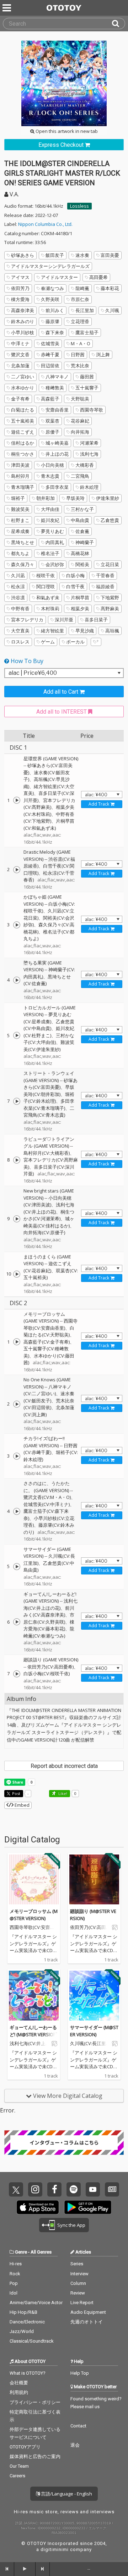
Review (78, 2293)
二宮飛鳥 (80, 476)
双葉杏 (52, 421)
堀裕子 (18, 498)
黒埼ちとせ (23, 542)
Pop (14, 2283)
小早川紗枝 (23, 332)
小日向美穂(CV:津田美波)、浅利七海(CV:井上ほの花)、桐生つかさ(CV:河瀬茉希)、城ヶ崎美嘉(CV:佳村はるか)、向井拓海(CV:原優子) (49, 1215)
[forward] (43, 2569)
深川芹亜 (64, 620)
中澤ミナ (20, 343)
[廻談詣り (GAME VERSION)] (17, 1674)
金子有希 (20, 399)
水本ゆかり (23, 388)
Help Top (80, 2373)
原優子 (52, 432)
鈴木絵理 (89, 487)
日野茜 (78, 355)
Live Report (82, 2303)
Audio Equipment (88, 2312)
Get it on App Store (38, 2207)
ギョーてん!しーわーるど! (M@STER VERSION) (34, 2031)
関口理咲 (46, 586)
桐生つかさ (23, 454)
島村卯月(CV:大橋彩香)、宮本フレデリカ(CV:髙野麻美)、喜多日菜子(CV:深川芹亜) (51, 1163)
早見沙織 (85, 631)
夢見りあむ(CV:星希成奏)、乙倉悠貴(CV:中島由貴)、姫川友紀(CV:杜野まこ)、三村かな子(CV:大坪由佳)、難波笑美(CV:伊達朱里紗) (49, 1032)
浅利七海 (89, 454)
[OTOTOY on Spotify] (74, 2189)
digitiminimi (55, 2549)
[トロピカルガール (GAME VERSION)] (17, 1035)
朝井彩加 (46, 498)
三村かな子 (82, 509)
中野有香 (20, 609)
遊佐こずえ (23, 432)
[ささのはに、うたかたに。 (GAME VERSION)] (17, 1511)
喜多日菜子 (96, 620)
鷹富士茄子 (87, 332)
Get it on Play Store (88, 2207)
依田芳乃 (20, 288)
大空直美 (20, 631)
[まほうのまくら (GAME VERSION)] (17, 1274)
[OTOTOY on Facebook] (54, 2189)
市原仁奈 (80, 299)
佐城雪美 (50, 343)
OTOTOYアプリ (25, 2447)
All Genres (41, 2252)
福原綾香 (105, 586)
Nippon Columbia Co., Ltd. (45, 224)
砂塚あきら (23, 255)
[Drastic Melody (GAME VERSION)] (17, 870)
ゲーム (48, 642)
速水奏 (82, 255)
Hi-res (16, 2264)
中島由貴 (80, 520)
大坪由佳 (50, 509)
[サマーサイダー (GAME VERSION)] (17, 1567)
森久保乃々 (23, 564)
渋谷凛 (18, 598)
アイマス (20, 277)
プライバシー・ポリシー (35, 2402)
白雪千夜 (75, 586)
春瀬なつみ (52, 288)
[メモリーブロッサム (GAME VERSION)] (17, 1342)
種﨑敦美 (55, 388)
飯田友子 (55, 255)
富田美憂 (110, 255)
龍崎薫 (82, 288)
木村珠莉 (50, 609)
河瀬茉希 (89, 443)
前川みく (55, 310)
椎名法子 (50, 553)
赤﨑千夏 (50, 355)
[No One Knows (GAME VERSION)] (17, 1404)
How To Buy (26, 661)
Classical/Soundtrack (32, 2341)
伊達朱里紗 (108, 498)
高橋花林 (80, 553)
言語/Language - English (66, 2494)
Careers (17, 2476)
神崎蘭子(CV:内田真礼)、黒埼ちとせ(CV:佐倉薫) (49, 976)
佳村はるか (23, 443)
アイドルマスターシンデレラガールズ (50, 266)
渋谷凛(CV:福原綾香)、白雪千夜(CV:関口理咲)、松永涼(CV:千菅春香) (49, 870)
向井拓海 (80, 432)
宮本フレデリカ (27, 620)
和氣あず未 (48, 598)
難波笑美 (20, 509)
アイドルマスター (59, 277)
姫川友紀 (50, 520)
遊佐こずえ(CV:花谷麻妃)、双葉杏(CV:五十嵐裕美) (51, 1270)
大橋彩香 (85, 465)
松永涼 (18, 586)
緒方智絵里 (52, 631)
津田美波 (20, 465)
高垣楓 (112, 631)
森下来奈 (55, 332)
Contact (78, 2426)
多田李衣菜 (57, 487)
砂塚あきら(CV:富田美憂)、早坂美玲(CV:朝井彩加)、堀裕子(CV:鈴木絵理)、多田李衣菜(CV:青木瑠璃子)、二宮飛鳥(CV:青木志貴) (50, 1098)
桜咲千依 (46, 575)
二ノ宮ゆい (23, 377)
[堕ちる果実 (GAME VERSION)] (17, 980)
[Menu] (7, 8)
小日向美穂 (52, 465)
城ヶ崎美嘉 (57, 443)
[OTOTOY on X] (16, 2189)
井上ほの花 (57, 454)
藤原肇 (52, 321)
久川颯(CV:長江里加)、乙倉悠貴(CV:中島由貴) (49, 1563)
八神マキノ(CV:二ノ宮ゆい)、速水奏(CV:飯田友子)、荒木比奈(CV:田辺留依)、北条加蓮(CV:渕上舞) (49, 1401)
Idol (14, 2293)
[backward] (7, 2569)
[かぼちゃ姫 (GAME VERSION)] (17, 925)
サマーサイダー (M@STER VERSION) (94, 2031)
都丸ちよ (20, 553)
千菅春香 (105, 575)
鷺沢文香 (20, 355)
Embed (22, 1805)
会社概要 (19, 2383)
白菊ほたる (23, 410)
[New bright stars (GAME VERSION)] (17, 1219)
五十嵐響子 (87, 388)
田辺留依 (50, 366)
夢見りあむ (52, 531)
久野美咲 (50, 299)
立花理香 (80, 321)
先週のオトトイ (87, 2322)
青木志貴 (50, 476)
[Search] (118, 24)
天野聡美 (80, 399)
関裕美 (82, 564)
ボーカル (75, 642)
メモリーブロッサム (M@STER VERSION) (34, 1915)
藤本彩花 (110, 288)
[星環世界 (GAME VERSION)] (17, 800)
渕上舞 (103, 355)
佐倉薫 (82, 531)
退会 (75, 2445)
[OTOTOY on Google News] (112, 2189)
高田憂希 (98, 277)
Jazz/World (22, 2331)
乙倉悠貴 (110, 520)
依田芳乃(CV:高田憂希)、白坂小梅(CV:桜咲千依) (51, 1670)
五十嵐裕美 (23, 421)
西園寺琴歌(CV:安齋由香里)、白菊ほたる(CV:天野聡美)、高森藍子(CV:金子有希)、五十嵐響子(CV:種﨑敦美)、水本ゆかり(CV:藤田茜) (50, 1342)
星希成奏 (20, 531)
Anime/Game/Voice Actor (36, 2303)
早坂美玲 (75, 498)
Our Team (19, 2466)
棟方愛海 (20, 299)
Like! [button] (62, 1793)
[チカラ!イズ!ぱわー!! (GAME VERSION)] (17, 1456)
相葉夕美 (80, 609)
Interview (79, 2274)
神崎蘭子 (85, 542)
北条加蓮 (20, 366)
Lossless (79, 206)
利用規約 (19, 2392)
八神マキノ (57, 377)
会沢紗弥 (55, 564)
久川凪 (18, 575)
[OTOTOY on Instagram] (35, 2189)
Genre (21, 2252)
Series (77, 2264)
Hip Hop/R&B (23, 2312)
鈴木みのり (23, 321)
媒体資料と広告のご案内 (35, 2456)
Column (78, 2283)
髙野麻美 (110, 609)
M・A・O (81, 343)
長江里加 (85, 310)
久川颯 (112, 310)
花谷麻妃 (80, 421)
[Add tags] (96, 642)
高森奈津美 (23, 310)
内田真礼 (55, 542)
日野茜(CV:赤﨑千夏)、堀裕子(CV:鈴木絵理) (51, 1452)
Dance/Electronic (27, 2322)
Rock (15, 2274)
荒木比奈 (80, 366)
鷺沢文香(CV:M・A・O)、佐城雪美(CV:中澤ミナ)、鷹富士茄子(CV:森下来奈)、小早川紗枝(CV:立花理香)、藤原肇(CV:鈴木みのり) (49, 1515)
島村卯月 (20, 476)
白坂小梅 (75, 575)
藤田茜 (87, 377)
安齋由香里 (57, 410)
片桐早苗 (80, 598)
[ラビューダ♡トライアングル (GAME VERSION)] (17, 1160)
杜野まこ (20, 520)
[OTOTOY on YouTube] (93, 2189)
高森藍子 (50, 399)
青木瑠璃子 (23, 487)
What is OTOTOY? (28, 2373)
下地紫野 (110, 598)
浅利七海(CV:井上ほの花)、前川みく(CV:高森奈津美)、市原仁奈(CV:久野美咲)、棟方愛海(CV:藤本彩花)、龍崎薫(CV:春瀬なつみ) (50, 1618)
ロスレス (20, 642)
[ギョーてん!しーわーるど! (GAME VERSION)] (17, 1622)
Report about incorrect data (64, 1766)
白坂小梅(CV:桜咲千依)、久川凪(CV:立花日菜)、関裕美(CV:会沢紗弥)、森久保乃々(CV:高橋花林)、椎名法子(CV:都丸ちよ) (49, 921)
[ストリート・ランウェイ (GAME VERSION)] (17, 1101)
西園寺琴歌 (92, 410)
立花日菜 (110, 564)
